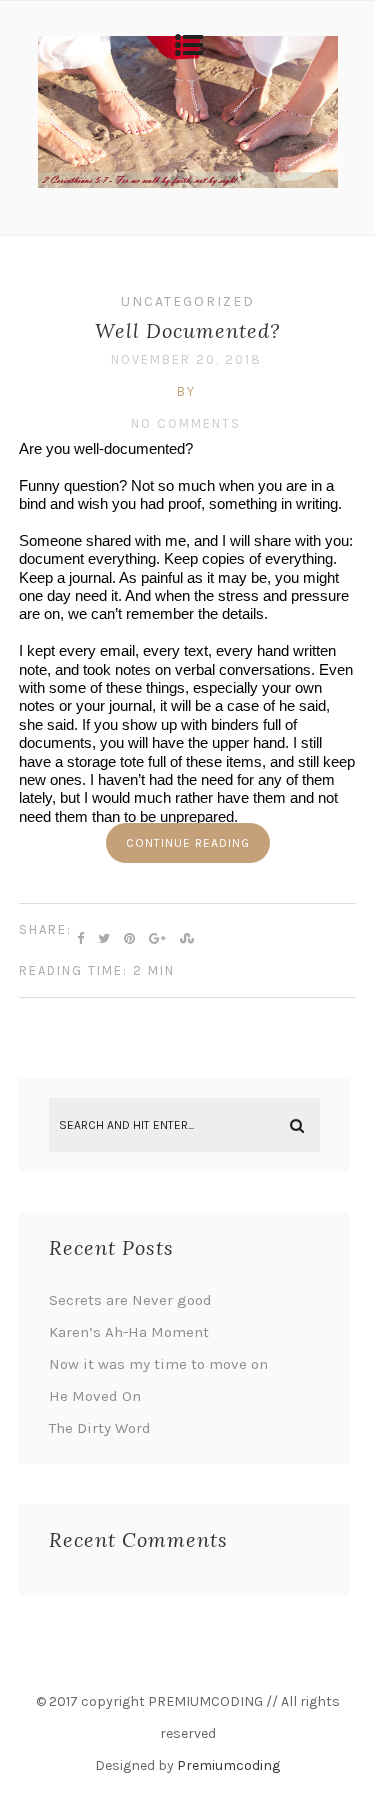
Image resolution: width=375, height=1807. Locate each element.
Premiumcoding (228, 1765)
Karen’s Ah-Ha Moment (129, 1332)
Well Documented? (187, 330)
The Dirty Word (100, 1428)
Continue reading (188, 843)
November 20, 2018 (186, 359)
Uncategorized (188, 301)
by (186, 391)
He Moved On (95, 1396)
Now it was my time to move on (158, 1364)
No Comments (186, 423)
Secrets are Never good (130, 1300)
